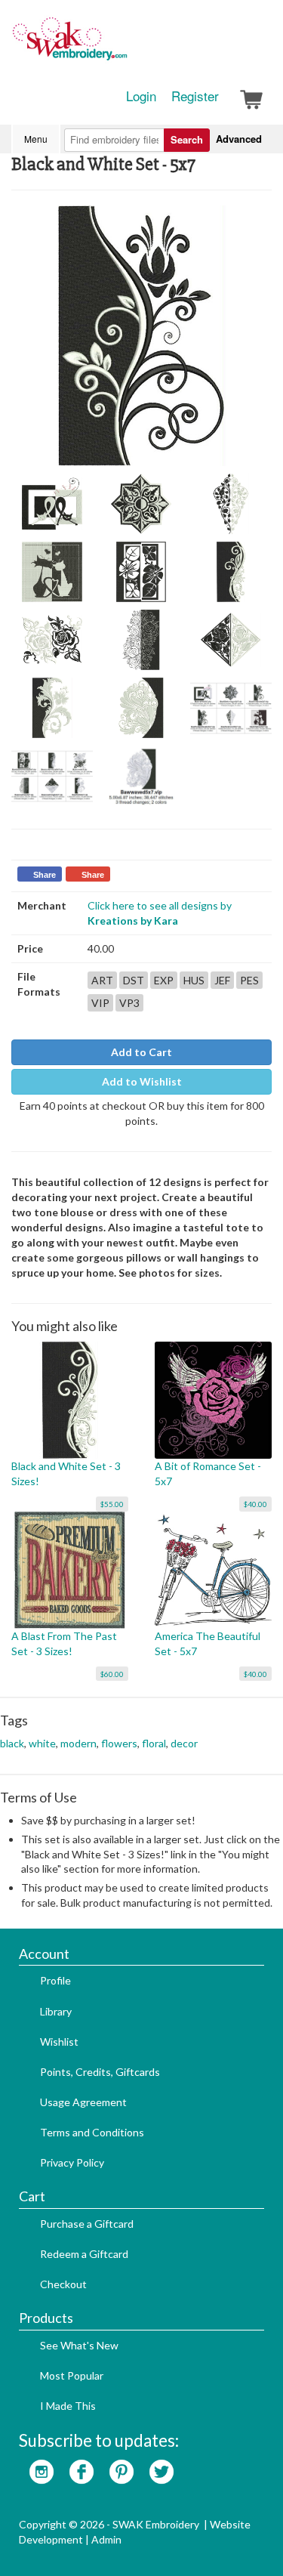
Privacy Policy (72, 2162)
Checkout (63, 2284)
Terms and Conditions (92, 2132)
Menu (36, 139)
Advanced (239, 139)
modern (78, 1743)
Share (45, 875)
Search (187, 139)
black (12, 1743)
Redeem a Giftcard (84, 2254)
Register (195, 96)
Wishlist (59, 2042)
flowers (119, 1743)
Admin (106, 2539)
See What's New (79, 2345)
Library (56, 2011)
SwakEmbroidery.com (125, 45)
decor (184, 1743)
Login (141, 96)
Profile (55, 1980)
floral (154, 1743)
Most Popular (72, 2375)
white (42, 1743)
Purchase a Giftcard (87, 2224)
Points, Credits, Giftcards (100, 2072)
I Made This (68, 2406)
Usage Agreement (83, 2102)
